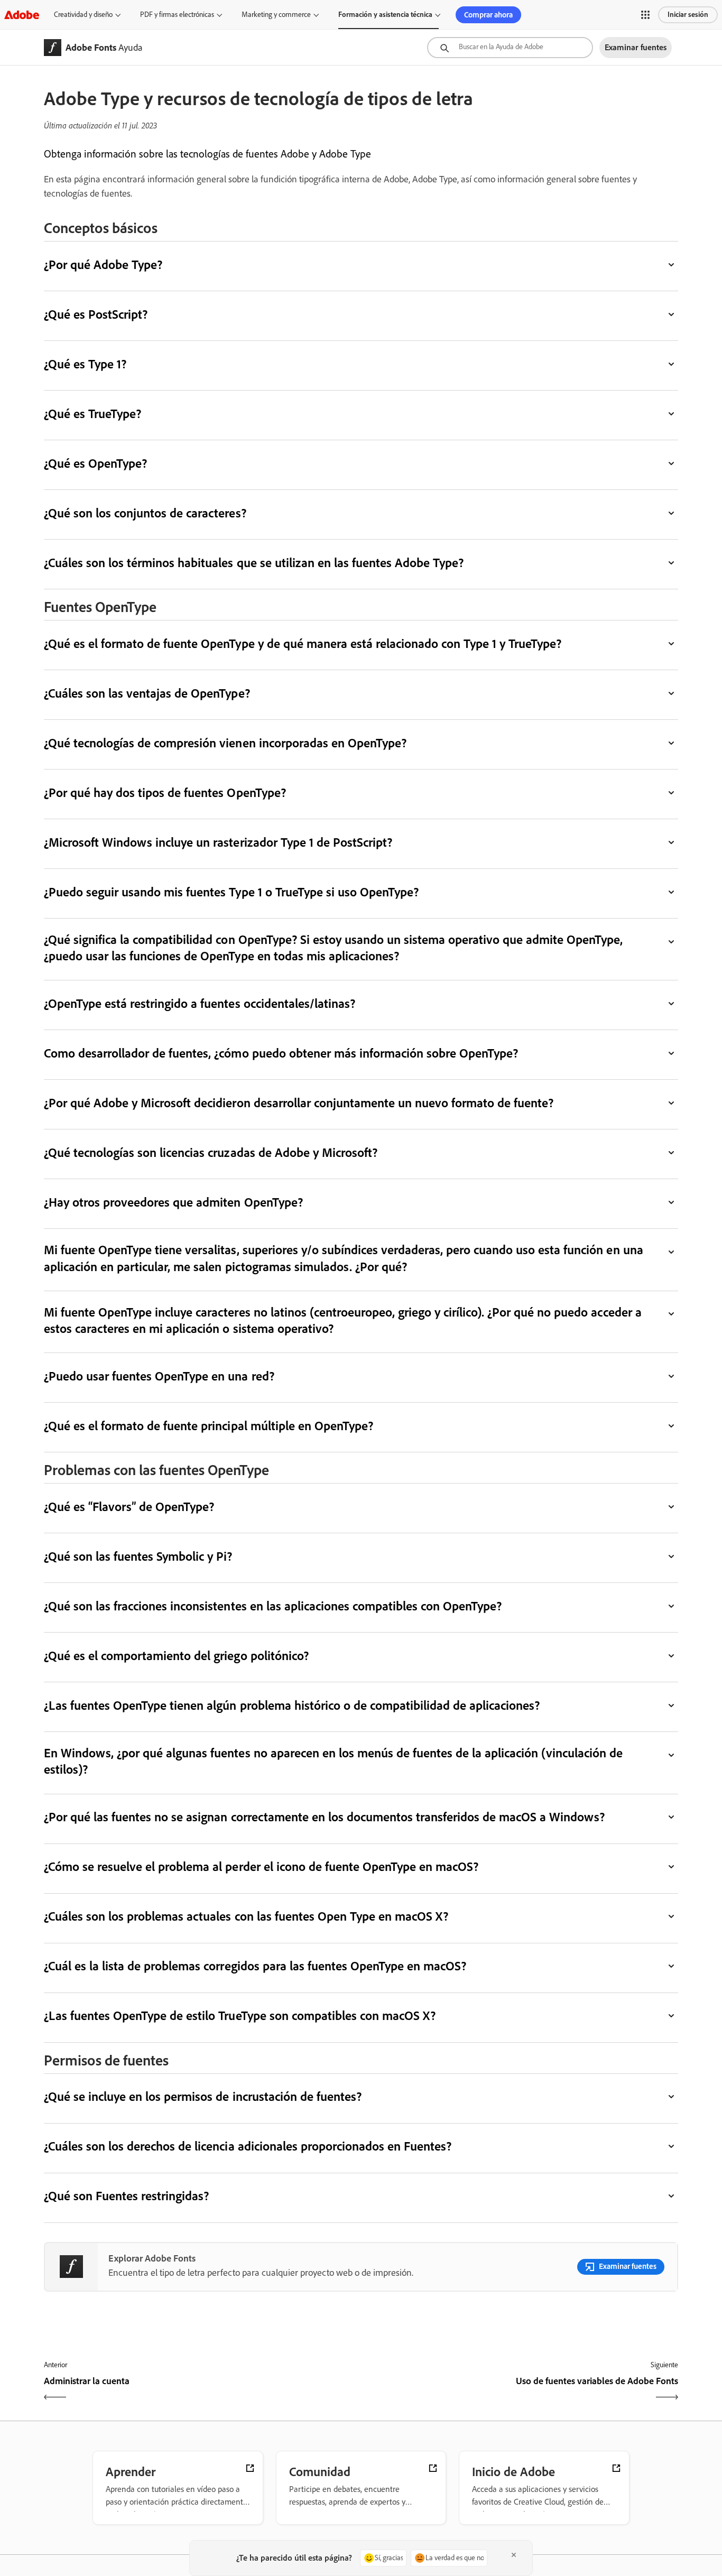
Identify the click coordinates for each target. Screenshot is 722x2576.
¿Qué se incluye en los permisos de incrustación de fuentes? (203, 2096)
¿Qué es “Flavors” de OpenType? (129, 1507)
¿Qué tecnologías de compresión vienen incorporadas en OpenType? (225, 743)
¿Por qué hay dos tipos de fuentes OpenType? (165, 793)
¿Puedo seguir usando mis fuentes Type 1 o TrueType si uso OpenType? (231, 892)
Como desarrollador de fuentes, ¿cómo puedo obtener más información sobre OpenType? (281, 1053)
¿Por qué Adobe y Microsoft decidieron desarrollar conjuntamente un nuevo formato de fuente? (299, 1103)
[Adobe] (22, 15)
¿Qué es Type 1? (85, 364)
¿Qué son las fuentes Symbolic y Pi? (138, 1556)
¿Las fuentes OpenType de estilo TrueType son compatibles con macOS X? (240, 2016)
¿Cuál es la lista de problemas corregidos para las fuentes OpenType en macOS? (255, 1966)
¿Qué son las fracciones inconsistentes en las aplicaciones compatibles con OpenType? (273, 1606)
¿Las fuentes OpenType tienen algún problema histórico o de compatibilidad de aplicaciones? (292, 1705)
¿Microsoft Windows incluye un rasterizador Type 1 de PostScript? (218, 842)
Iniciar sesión (688, 15)
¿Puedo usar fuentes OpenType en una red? (159, 1376)
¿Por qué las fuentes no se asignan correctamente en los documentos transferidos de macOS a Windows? (324, 1817)
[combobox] (510, 48)
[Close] (514, 2555)
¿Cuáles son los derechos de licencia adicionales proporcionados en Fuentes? (248, 2146)
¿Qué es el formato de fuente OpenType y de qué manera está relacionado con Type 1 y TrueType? (303, 643)
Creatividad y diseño (83, 15)
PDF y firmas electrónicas (177, 15)
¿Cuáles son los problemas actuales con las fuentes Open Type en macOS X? (246, 1916)
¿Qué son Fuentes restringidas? (126, 2196)
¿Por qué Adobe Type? (103, 265)
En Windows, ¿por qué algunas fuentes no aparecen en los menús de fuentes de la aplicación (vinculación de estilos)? (334, 1761)
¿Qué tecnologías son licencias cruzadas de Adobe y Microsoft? (211, 1152)
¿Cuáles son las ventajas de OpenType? (147, 693)
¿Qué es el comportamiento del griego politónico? (176, 1656)
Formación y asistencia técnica (385, 15)
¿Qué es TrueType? (92, 414)
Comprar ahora (488, 15)
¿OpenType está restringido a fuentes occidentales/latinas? (200, 1003)
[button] (645, 15)
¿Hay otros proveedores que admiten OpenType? (173, 1202)
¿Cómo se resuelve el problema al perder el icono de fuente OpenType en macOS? (261, 1866)
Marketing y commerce (276, 15)
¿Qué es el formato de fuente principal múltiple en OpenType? (209, 1426)
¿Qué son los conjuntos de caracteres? (145, 513)
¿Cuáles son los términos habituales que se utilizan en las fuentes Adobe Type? (254, 563)
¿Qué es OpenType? (95, 463)
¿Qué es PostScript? (96, 314)
